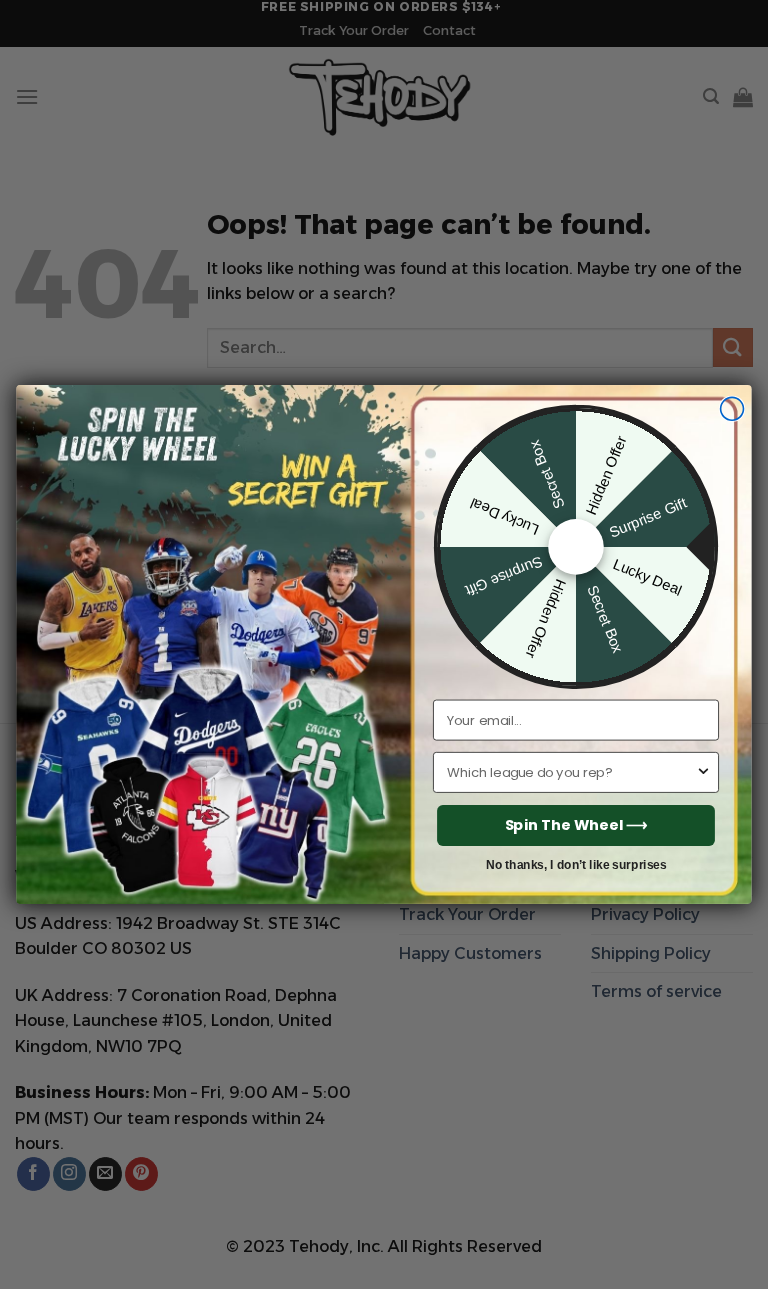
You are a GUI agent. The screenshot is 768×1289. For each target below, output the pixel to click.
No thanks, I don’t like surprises (576, 864)
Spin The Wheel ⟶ (576, 825)
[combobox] (571, 772)
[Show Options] (703, 772)
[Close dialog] (732, 408)
